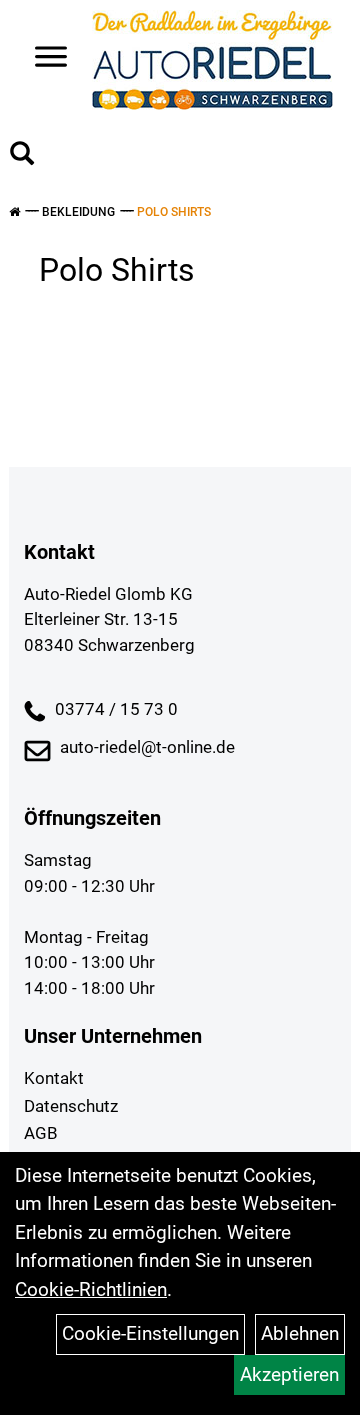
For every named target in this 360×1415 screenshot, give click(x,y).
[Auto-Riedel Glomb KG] (212, 60)
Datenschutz (71, 1106)
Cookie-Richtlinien (91, 1289)
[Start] (14, 212)
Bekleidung (78, 212)
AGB (41, 1133)
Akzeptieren (289, 1374)
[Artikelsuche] (22, 156)
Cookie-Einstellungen (150, 1333)
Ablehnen (300, 1333)
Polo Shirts (174, 212)
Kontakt (54, 1078)
